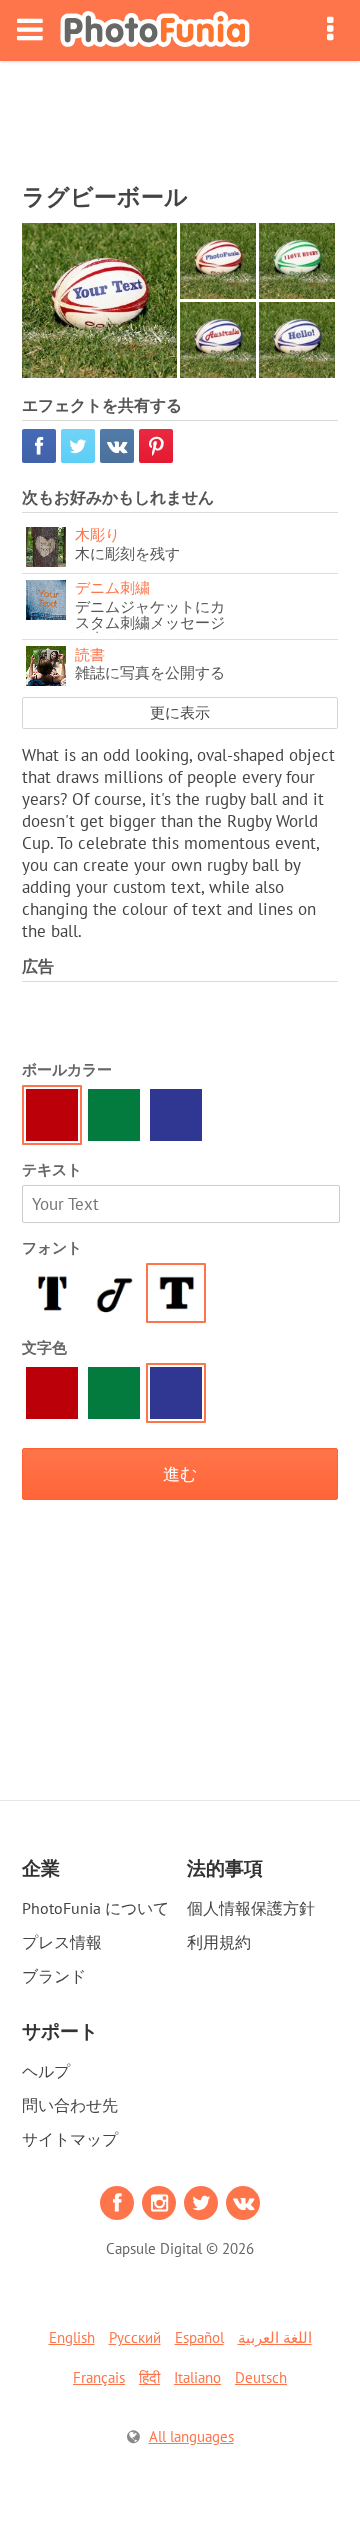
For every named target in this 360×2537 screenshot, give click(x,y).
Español (199, 2337)
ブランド (54, 1976)
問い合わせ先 (70, 2105)
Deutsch (261, 2377)
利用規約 (219, 1942)
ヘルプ (46, 2071)
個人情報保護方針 (251, 1908)
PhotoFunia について (95, 1908)
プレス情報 (62, 1942)
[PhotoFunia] (155, 30)
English (72, 2337)
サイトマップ (70, 2139)
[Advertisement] (180, 116)
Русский (135, 2337)
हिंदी (149, 2377)
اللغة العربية (275, 2337)
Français (99, 2377)
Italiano (197, 2377)
